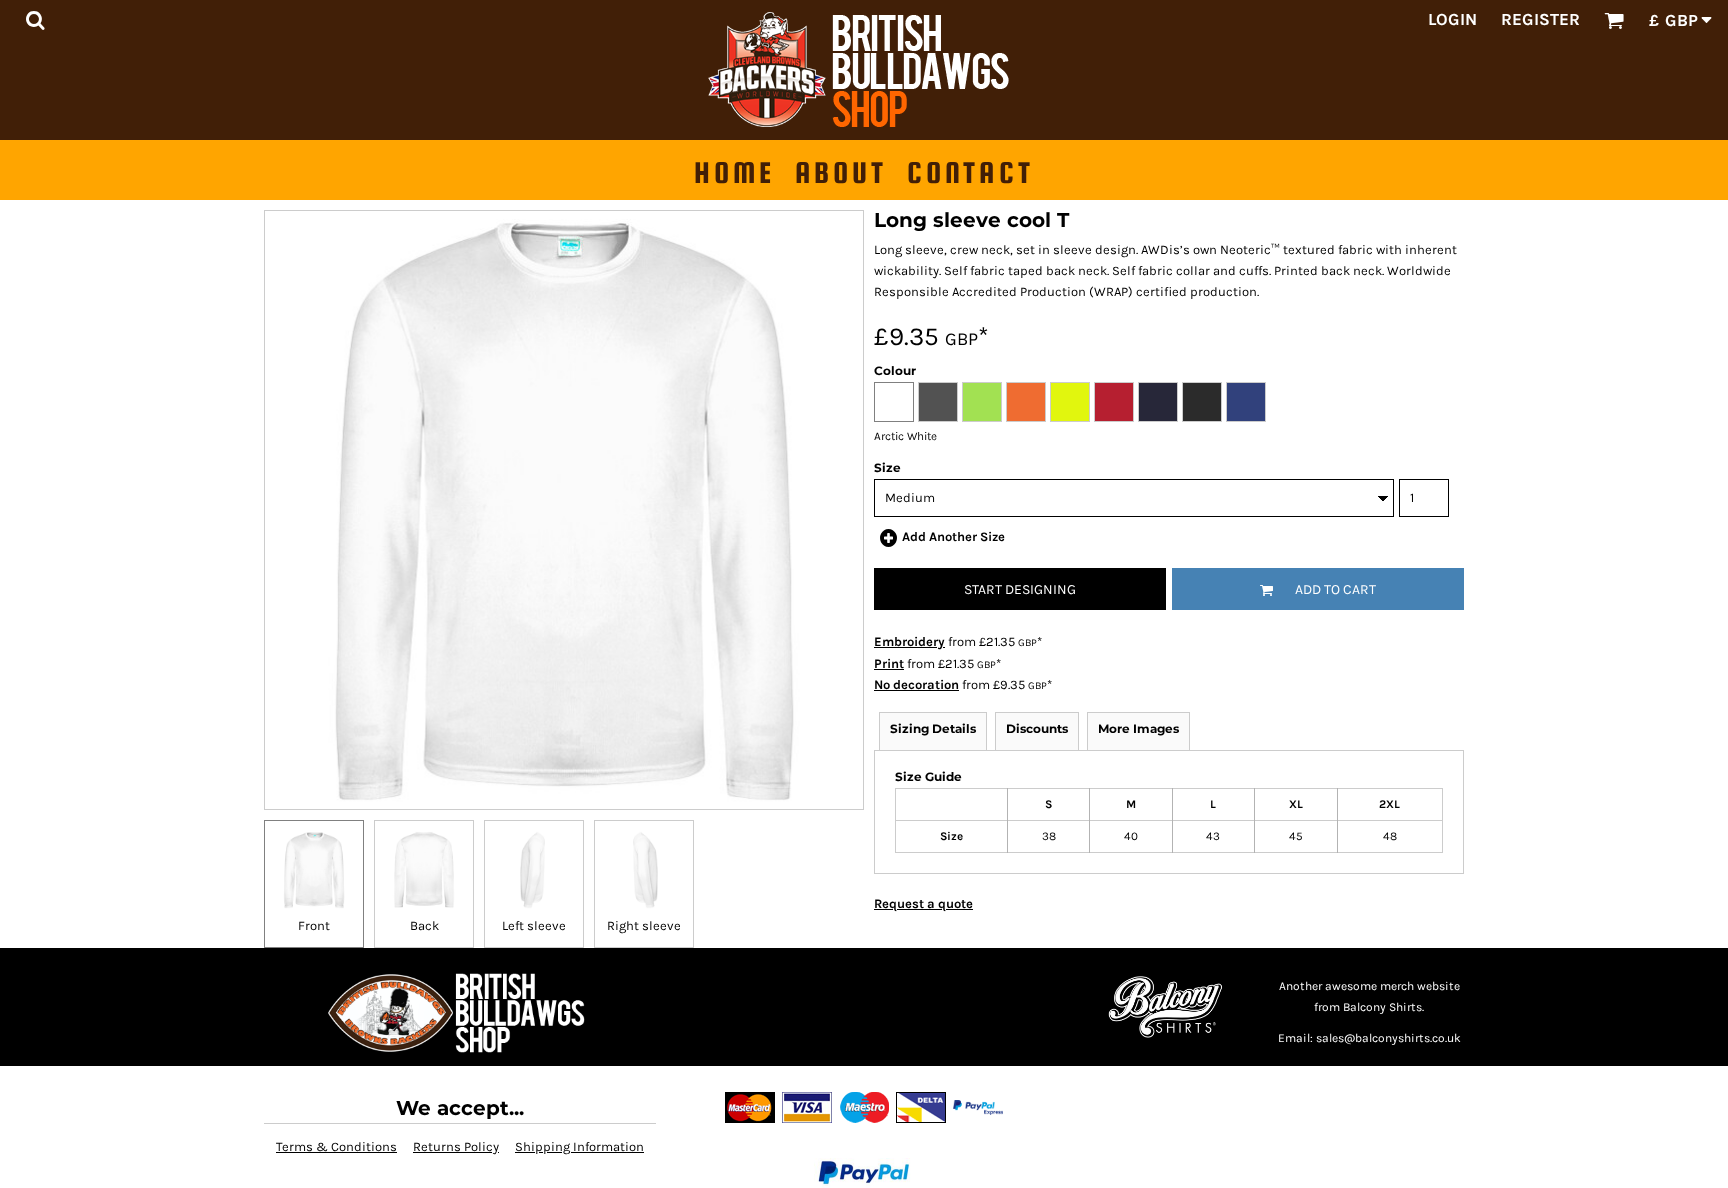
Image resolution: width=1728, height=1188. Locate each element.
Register (1540, 19)
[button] (35, 20)
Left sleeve (534, 925)
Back (424, 925)
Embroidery (909, 641)
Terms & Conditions (336, 1146)
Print (889, 663)
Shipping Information (579, 1146)
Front (314, 925)
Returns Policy (456, 1146)
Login (1452, 19)
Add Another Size (953, 536)
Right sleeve (644, 925)
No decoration (916, 684)
